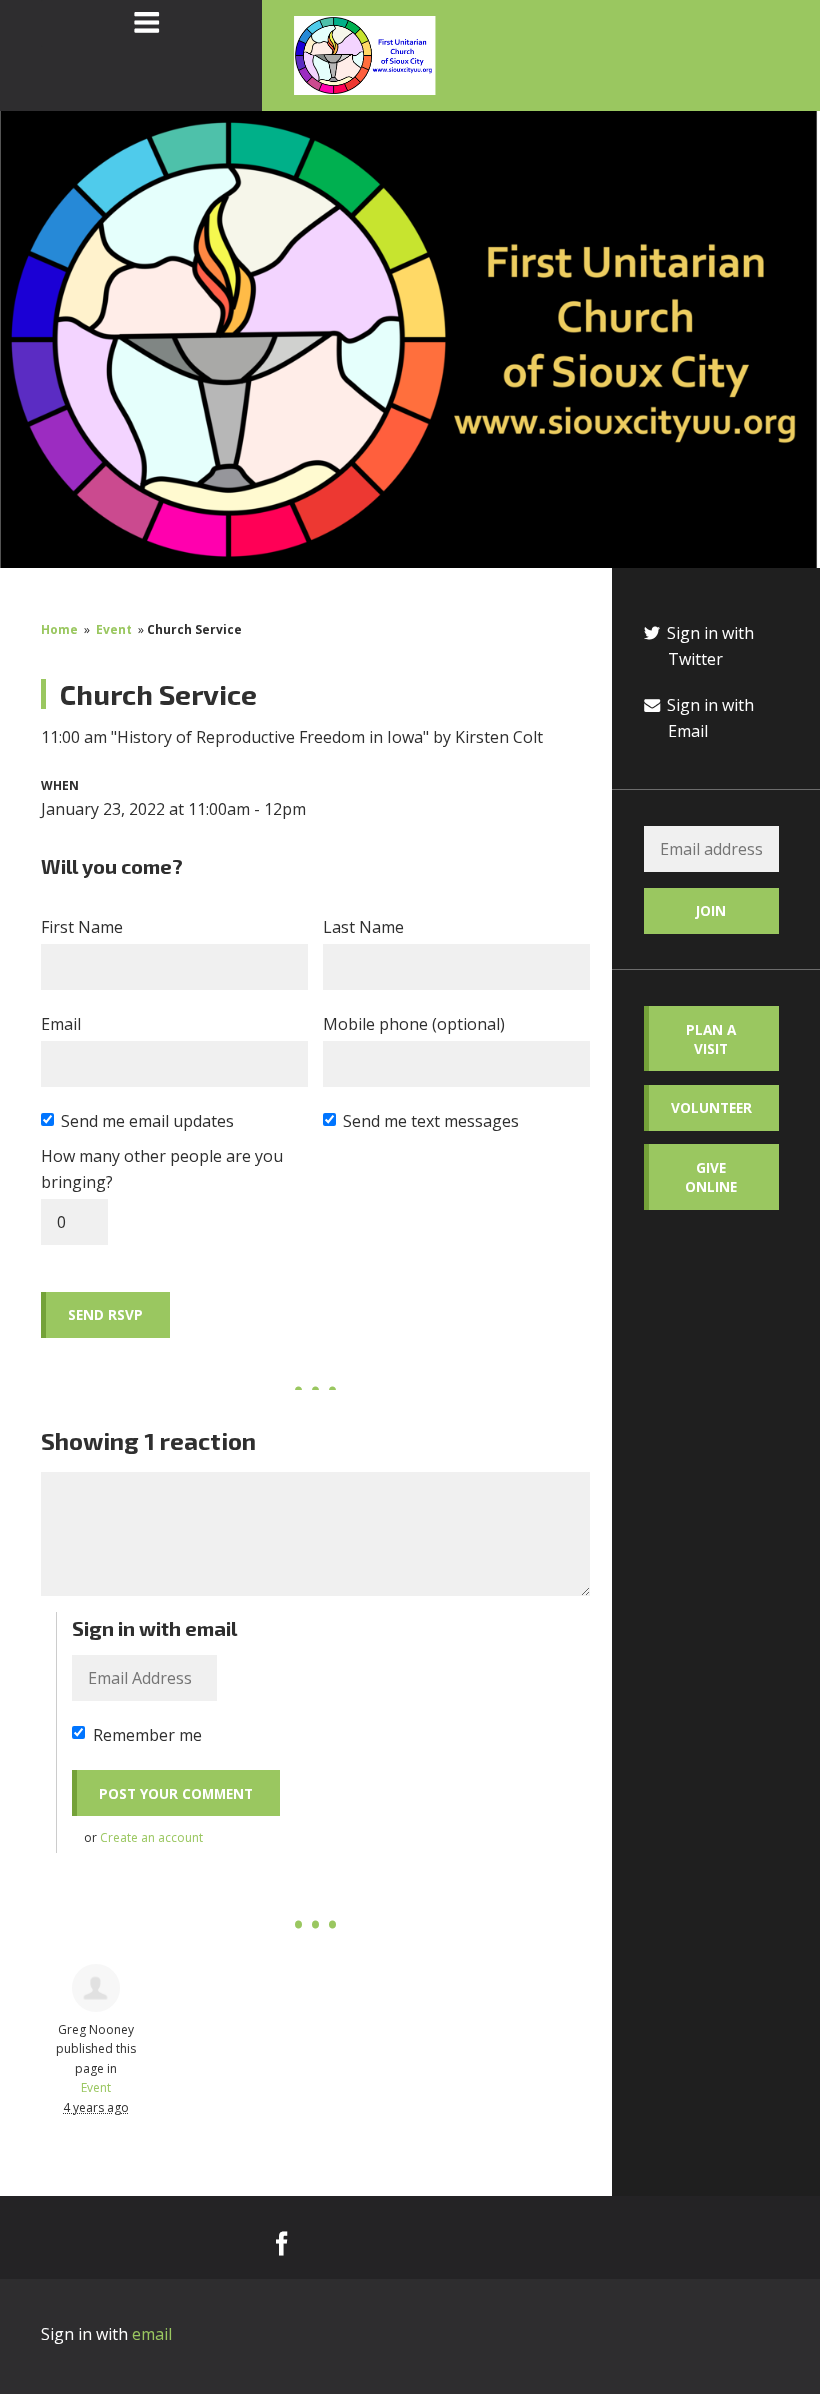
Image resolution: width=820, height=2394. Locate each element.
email (152, 2334)
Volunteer (711, 1107)
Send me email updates (147, 1121)
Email (61, 1024)
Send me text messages (431, 1121)
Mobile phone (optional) (414, 1024)
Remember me (147, 1735)
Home (59, 629)
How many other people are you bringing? (162, 1169)
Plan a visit (711, 1039)
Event (114, 629)
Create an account (151, 1837)
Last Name (363, 927)
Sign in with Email (708, 718)
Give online (711, 1177)
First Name (82, 927)
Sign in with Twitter (708, 646)
